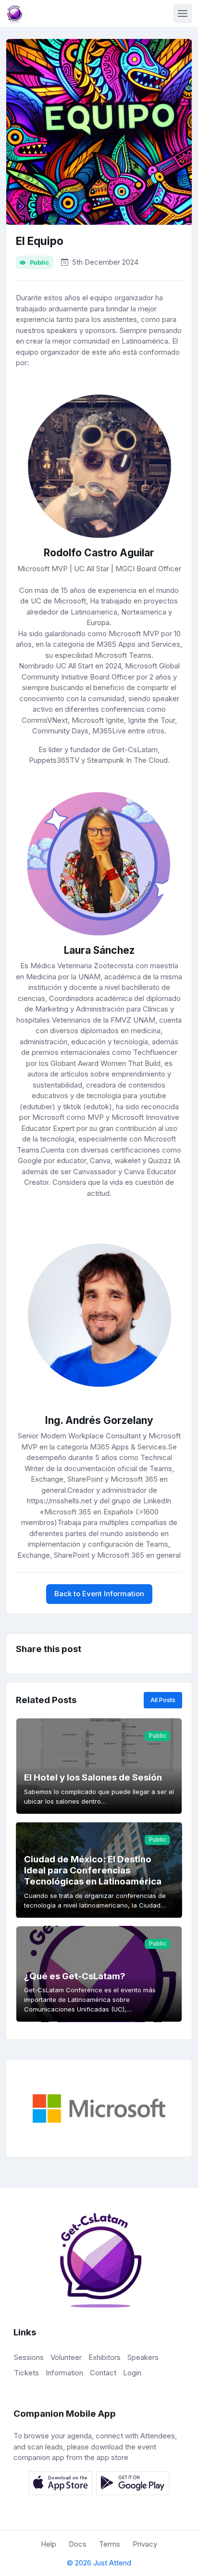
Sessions (29, 2357)
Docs (78, 2544)
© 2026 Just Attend (99, 2563)
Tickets (26, 2373)
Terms (110, 2544)
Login (132, 2373)
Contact (103, 2373)
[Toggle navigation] (183, 13)
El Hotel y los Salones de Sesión (93, 1777)
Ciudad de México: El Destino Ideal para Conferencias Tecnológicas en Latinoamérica (93, 1871)
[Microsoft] (99, 2108)
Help (49, 2544)
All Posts (163, 1700)
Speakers (143, 2357)
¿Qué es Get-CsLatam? (75, 1976)
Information (64, 2373)
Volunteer (66, 2357)
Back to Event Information (99, 1594)
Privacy (145, 2544)
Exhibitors (105, 2357)
